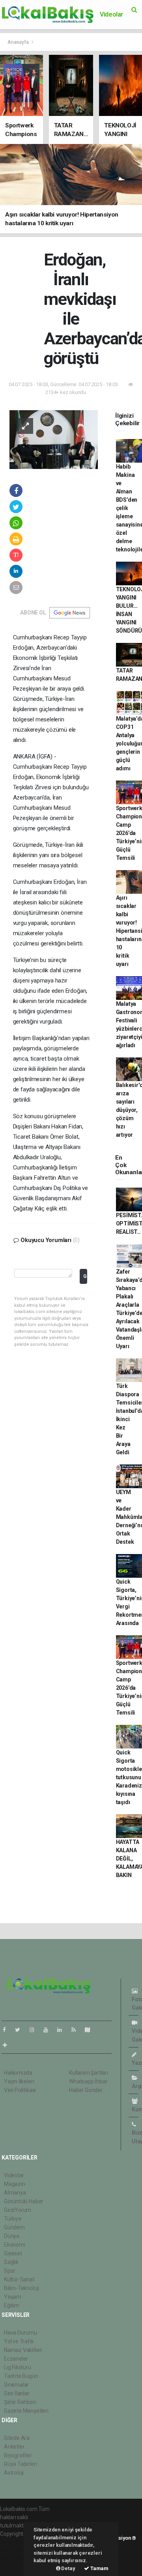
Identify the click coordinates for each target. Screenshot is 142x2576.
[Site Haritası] (91, 2030)
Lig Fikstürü (18, 2367)
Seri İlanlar (17, 2393)
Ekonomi (15, 2245)
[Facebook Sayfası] (7, 2030)
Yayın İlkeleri (19, 2081)
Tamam (99, 2568)
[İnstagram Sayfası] (35, 2030)
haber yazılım (16, 2559)
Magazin (15, 2184)
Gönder (85, 1276)
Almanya (15, 2193)
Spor (10, 2271)
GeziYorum (18, 2210)
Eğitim (12, 2305)
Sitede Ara (17, 2438)
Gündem (14, 2227)
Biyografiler (18, 2455)
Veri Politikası (20, 2090)
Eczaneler (16, 2359)
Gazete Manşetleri (26, 2411)
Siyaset (13, 2253)
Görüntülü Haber (24, 2201)
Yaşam (13, 2297)
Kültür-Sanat (19, 2279)
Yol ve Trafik (19, 2341)
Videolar (112, 14)
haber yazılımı (17, 2542)
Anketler (14, 2447)
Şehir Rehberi (20, 2402)
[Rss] (77, 2030)
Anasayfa (19, 42)
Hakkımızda (18, 2073)
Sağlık (11, 2262)
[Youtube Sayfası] (49, 2030)
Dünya (12, 2236)
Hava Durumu (21, 2333)
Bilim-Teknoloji (21, 2288)
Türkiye (13, 2219)
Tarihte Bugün (21, 2376)
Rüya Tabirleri (20, 2464)
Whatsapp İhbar (88, 2081)
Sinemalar (16, 2385)
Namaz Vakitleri (23, 2350)
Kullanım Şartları (89, 2073)
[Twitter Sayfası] (21, 2030)
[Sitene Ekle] (8, 2045)
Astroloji (14, 2473)
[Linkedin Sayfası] (63, 2030)
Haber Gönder (86, 2090)
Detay (68, 2568)
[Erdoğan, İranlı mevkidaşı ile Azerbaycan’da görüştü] (54, 439)
